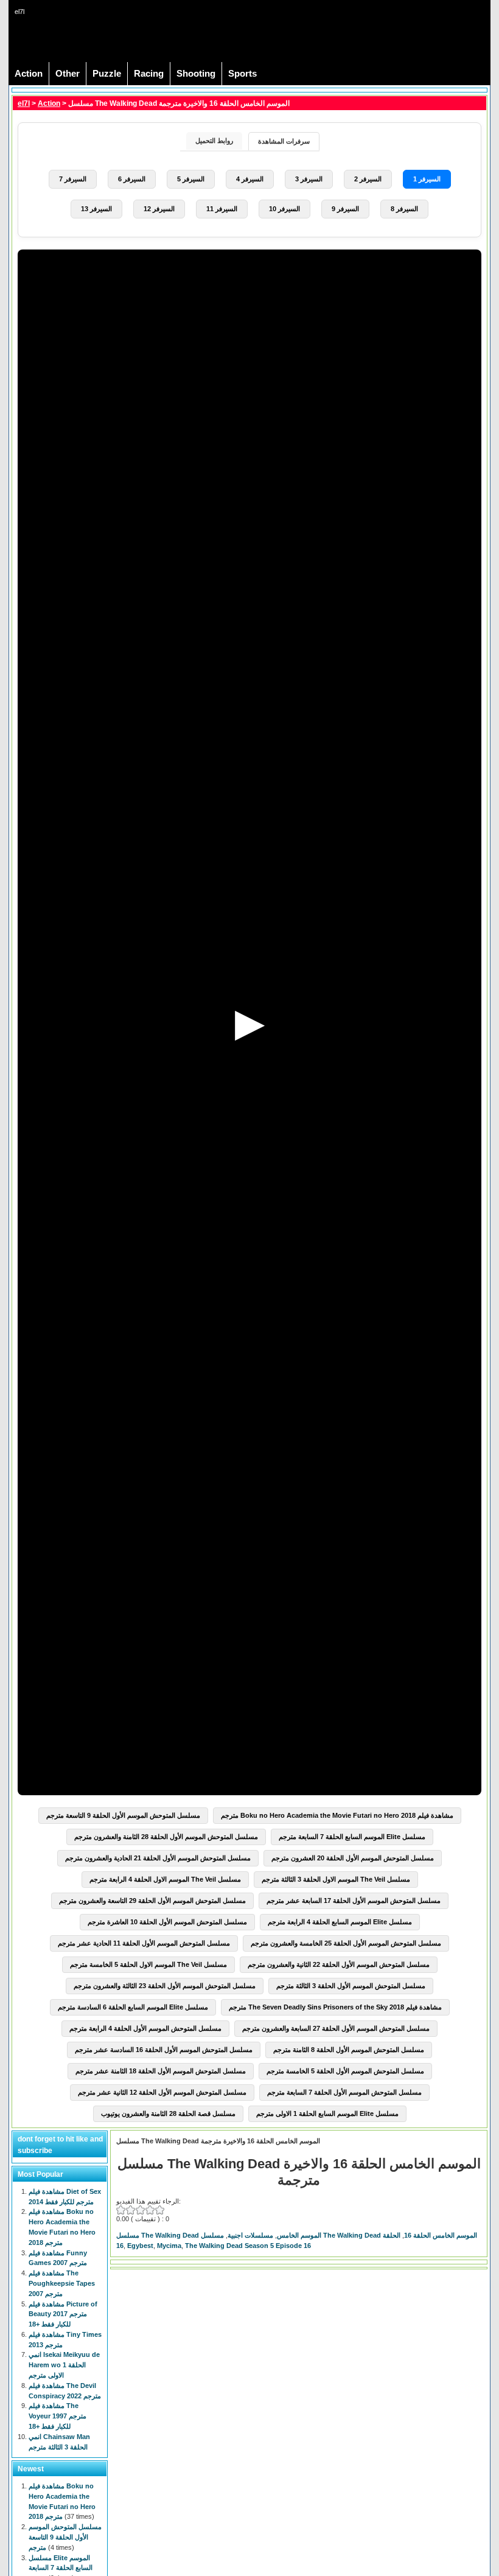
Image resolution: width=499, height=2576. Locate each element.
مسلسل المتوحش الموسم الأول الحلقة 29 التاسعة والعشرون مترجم (152, 1901)
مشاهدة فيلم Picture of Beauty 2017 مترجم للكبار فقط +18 (63, 2314)
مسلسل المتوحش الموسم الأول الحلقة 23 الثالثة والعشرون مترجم (165, 1986)
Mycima (169, 2246)
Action (29, 74)
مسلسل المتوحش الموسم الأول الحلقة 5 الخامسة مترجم (345, 2071)
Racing (149, 74)
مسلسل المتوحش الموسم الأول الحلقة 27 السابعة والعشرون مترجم (336, 2028)
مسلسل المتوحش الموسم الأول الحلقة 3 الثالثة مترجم (351, 1986)
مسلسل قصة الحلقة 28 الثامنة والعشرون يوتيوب (168, 2114)
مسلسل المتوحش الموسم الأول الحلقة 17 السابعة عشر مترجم (354, 1901)
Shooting (196, 74)
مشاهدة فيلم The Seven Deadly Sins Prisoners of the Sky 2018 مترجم (335, 2007)
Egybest (140, 2246)
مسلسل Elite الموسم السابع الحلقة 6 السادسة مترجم (133, 2007)
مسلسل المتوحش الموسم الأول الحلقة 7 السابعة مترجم (344, 2092)
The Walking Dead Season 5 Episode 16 (248, 2246)
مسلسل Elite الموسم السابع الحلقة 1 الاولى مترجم (327, 2114)
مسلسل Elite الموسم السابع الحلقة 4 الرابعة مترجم (340, 1922)
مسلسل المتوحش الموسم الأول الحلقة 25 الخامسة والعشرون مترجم (346, 1943)
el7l (24, 103)
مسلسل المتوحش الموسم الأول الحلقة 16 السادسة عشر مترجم (164, 2050)
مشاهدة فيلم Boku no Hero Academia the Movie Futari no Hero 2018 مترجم (337, 1815)
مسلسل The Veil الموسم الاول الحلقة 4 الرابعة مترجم (165, 1879)
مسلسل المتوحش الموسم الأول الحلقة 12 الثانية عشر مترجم (162, 2092)
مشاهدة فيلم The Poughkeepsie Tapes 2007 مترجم (62, 2283)
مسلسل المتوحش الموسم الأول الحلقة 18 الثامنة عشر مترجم (161, 2071)
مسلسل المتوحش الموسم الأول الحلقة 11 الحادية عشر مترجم (144, 1943)
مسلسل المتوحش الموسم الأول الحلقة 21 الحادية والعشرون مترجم (158, 1858)
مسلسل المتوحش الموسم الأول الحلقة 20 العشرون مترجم (353, 1858)
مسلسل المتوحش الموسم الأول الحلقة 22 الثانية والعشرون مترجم (339, 1964)
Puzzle (107, 74)
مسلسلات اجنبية (250, 2235)
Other (68, 74)
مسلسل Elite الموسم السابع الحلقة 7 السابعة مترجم (352, 1837)
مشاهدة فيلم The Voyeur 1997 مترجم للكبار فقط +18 (58, 2416)
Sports (243, 74)
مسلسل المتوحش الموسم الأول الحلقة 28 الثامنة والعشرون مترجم (166, 1837)
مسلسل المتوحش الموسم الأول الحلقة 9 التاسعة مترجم (123, 1815)
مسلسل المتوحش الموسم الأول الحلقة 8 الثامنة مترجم (349, 2050)
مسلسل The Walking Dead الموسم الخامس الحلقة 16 (339, 2235)
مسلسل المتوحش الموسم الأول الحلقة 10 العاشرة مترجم (167, 1922)
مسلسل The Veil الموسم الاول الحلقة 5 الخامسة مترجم (148, 1964)
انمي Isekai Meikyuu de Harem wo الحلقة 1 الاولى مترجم (64, 2365)
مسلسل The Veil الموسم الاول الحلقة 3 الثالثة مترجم (336, 1879)
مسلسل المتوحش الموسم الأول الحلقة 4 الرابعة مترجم (145, 2028)
